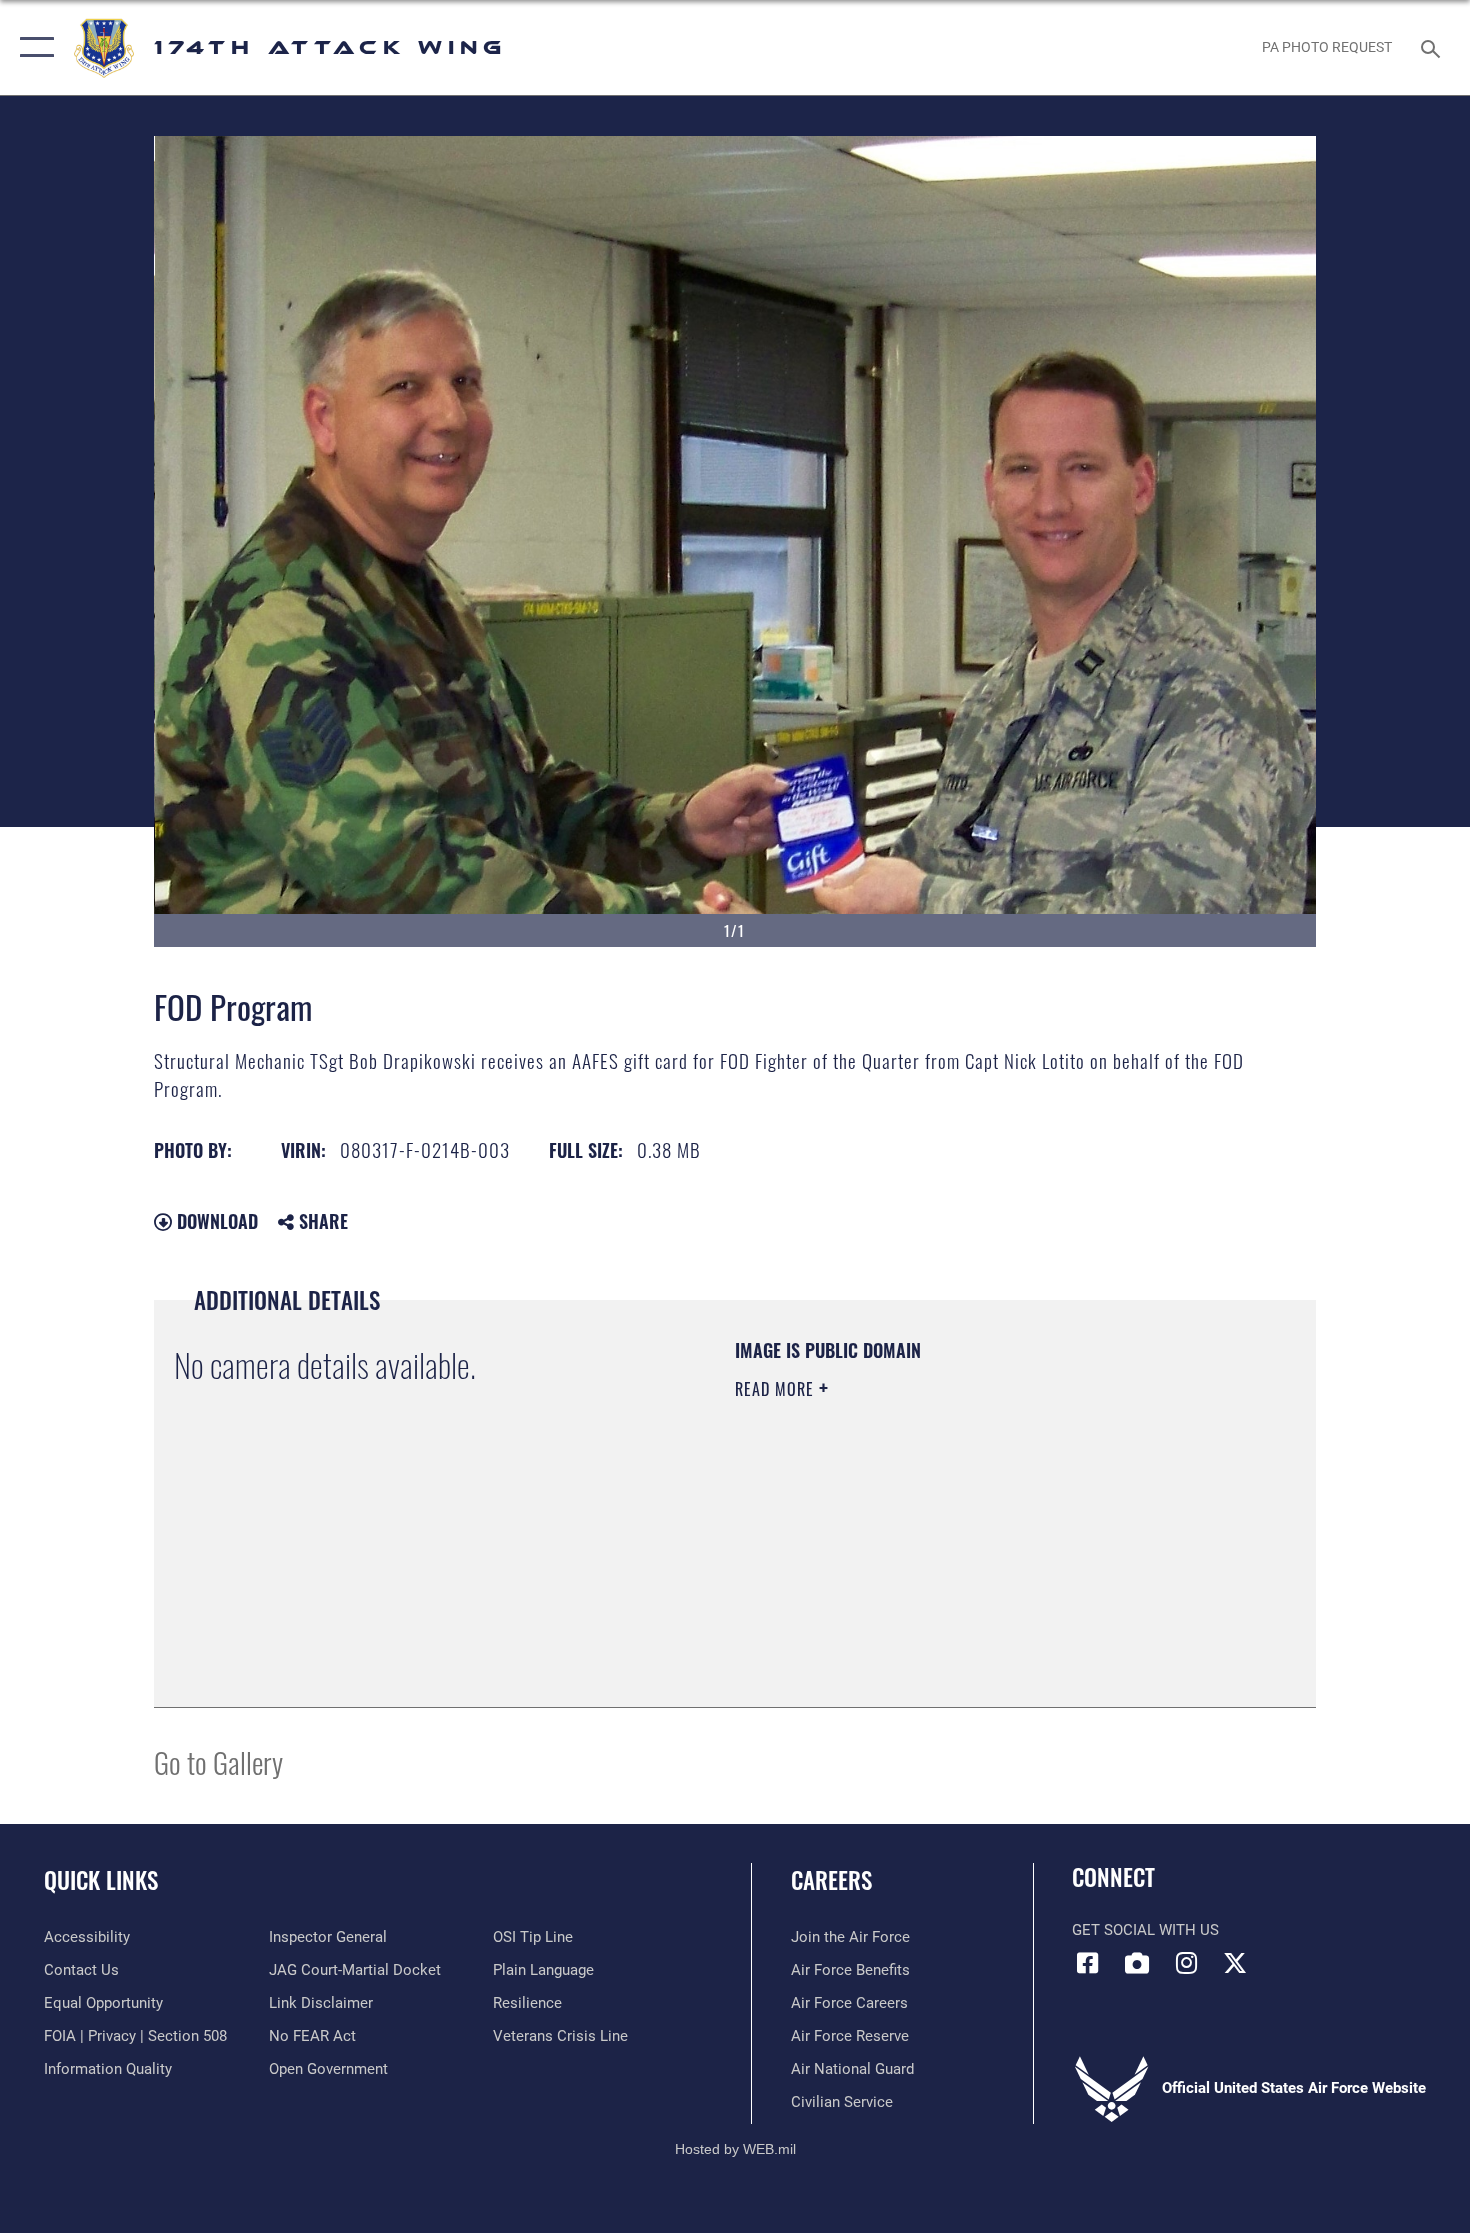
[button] (32, 47)
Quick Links (101, 1880)
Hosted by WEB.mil (735, 2149)
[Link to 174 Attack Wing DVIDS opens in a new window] (1137, 1963)
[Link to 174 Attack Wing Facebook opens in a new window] (1087, 1963)
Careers (831, 1880)
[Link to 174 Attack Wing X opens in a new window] (1235, 1963)
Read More (777, 1389)
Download (215, 1221)
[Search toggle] (1433, 47)
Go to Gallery (218, 1761)
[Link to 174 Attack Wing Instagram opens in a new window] (1186, 1963)
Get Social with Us (1145, 1930)
